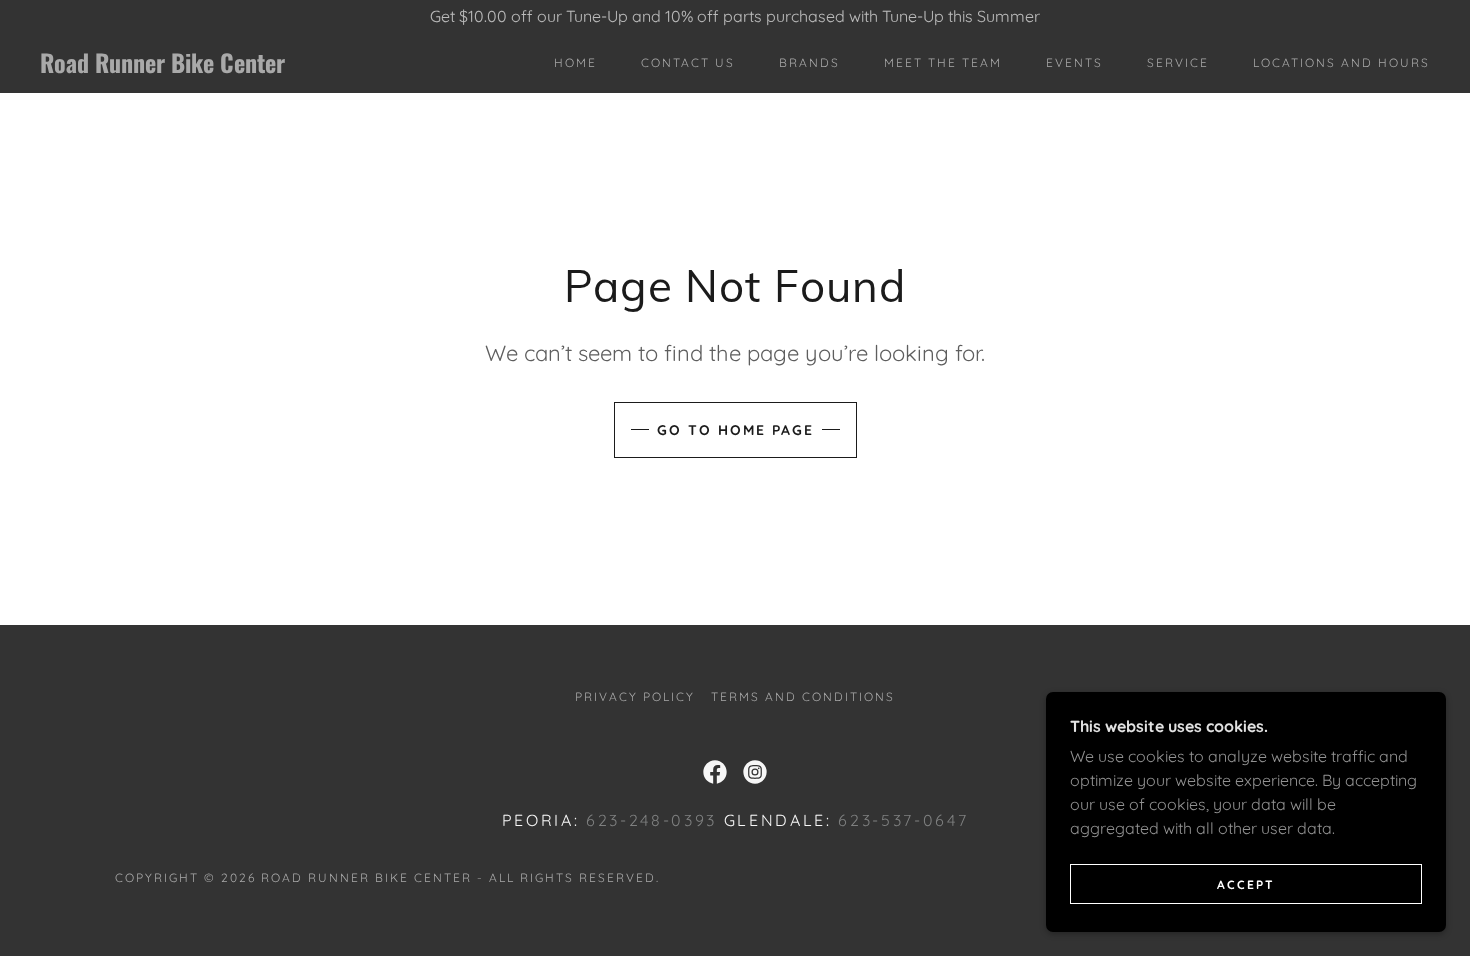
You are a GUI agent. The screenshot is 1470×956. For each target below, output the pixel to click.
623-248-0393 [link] (651, 820)
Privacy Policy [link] (635, 696)
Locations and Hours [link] (1341, 62)
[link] (232, 67)
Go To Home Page (735, 430)
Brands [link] (809, 62)
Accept (1246, 884)
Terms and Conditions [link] (803, 696)
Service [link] (1178, 62)
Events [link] (1074, 62)
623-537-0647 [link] (903, 820)
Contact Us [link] (688, 62)
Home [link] (575, 62)
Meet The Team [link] (943, 62)
